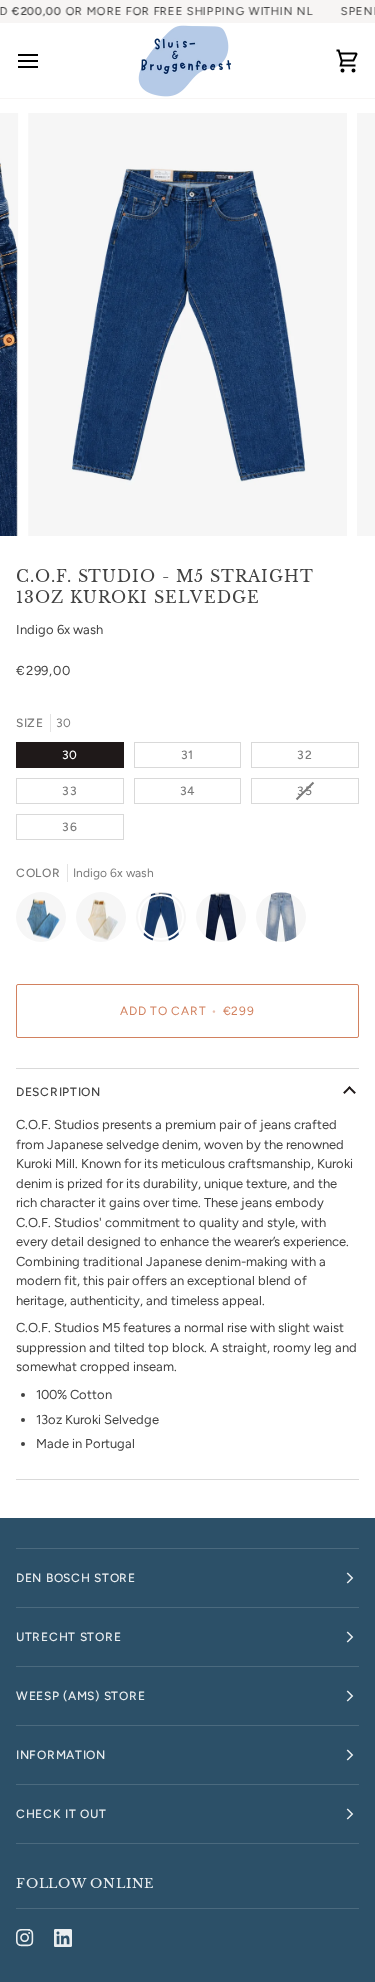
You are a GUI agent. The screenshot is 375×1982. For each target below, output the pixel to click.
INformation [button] (61, 1755)
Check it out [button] (61, 1814)
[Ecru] (106, 922)
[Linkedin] (63, 1938)
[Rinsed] (226, 922)
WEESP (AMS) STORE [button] (80, 1696)
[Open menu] (46, 60)
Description (58, 1092)
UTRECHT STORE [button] (68, 1637)
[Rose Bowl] (281, 922)
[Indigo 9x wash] (46, 922)
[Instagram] (25, 1938)
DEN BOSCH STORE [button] (76, 1578)
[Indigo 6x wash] (166, 922)
